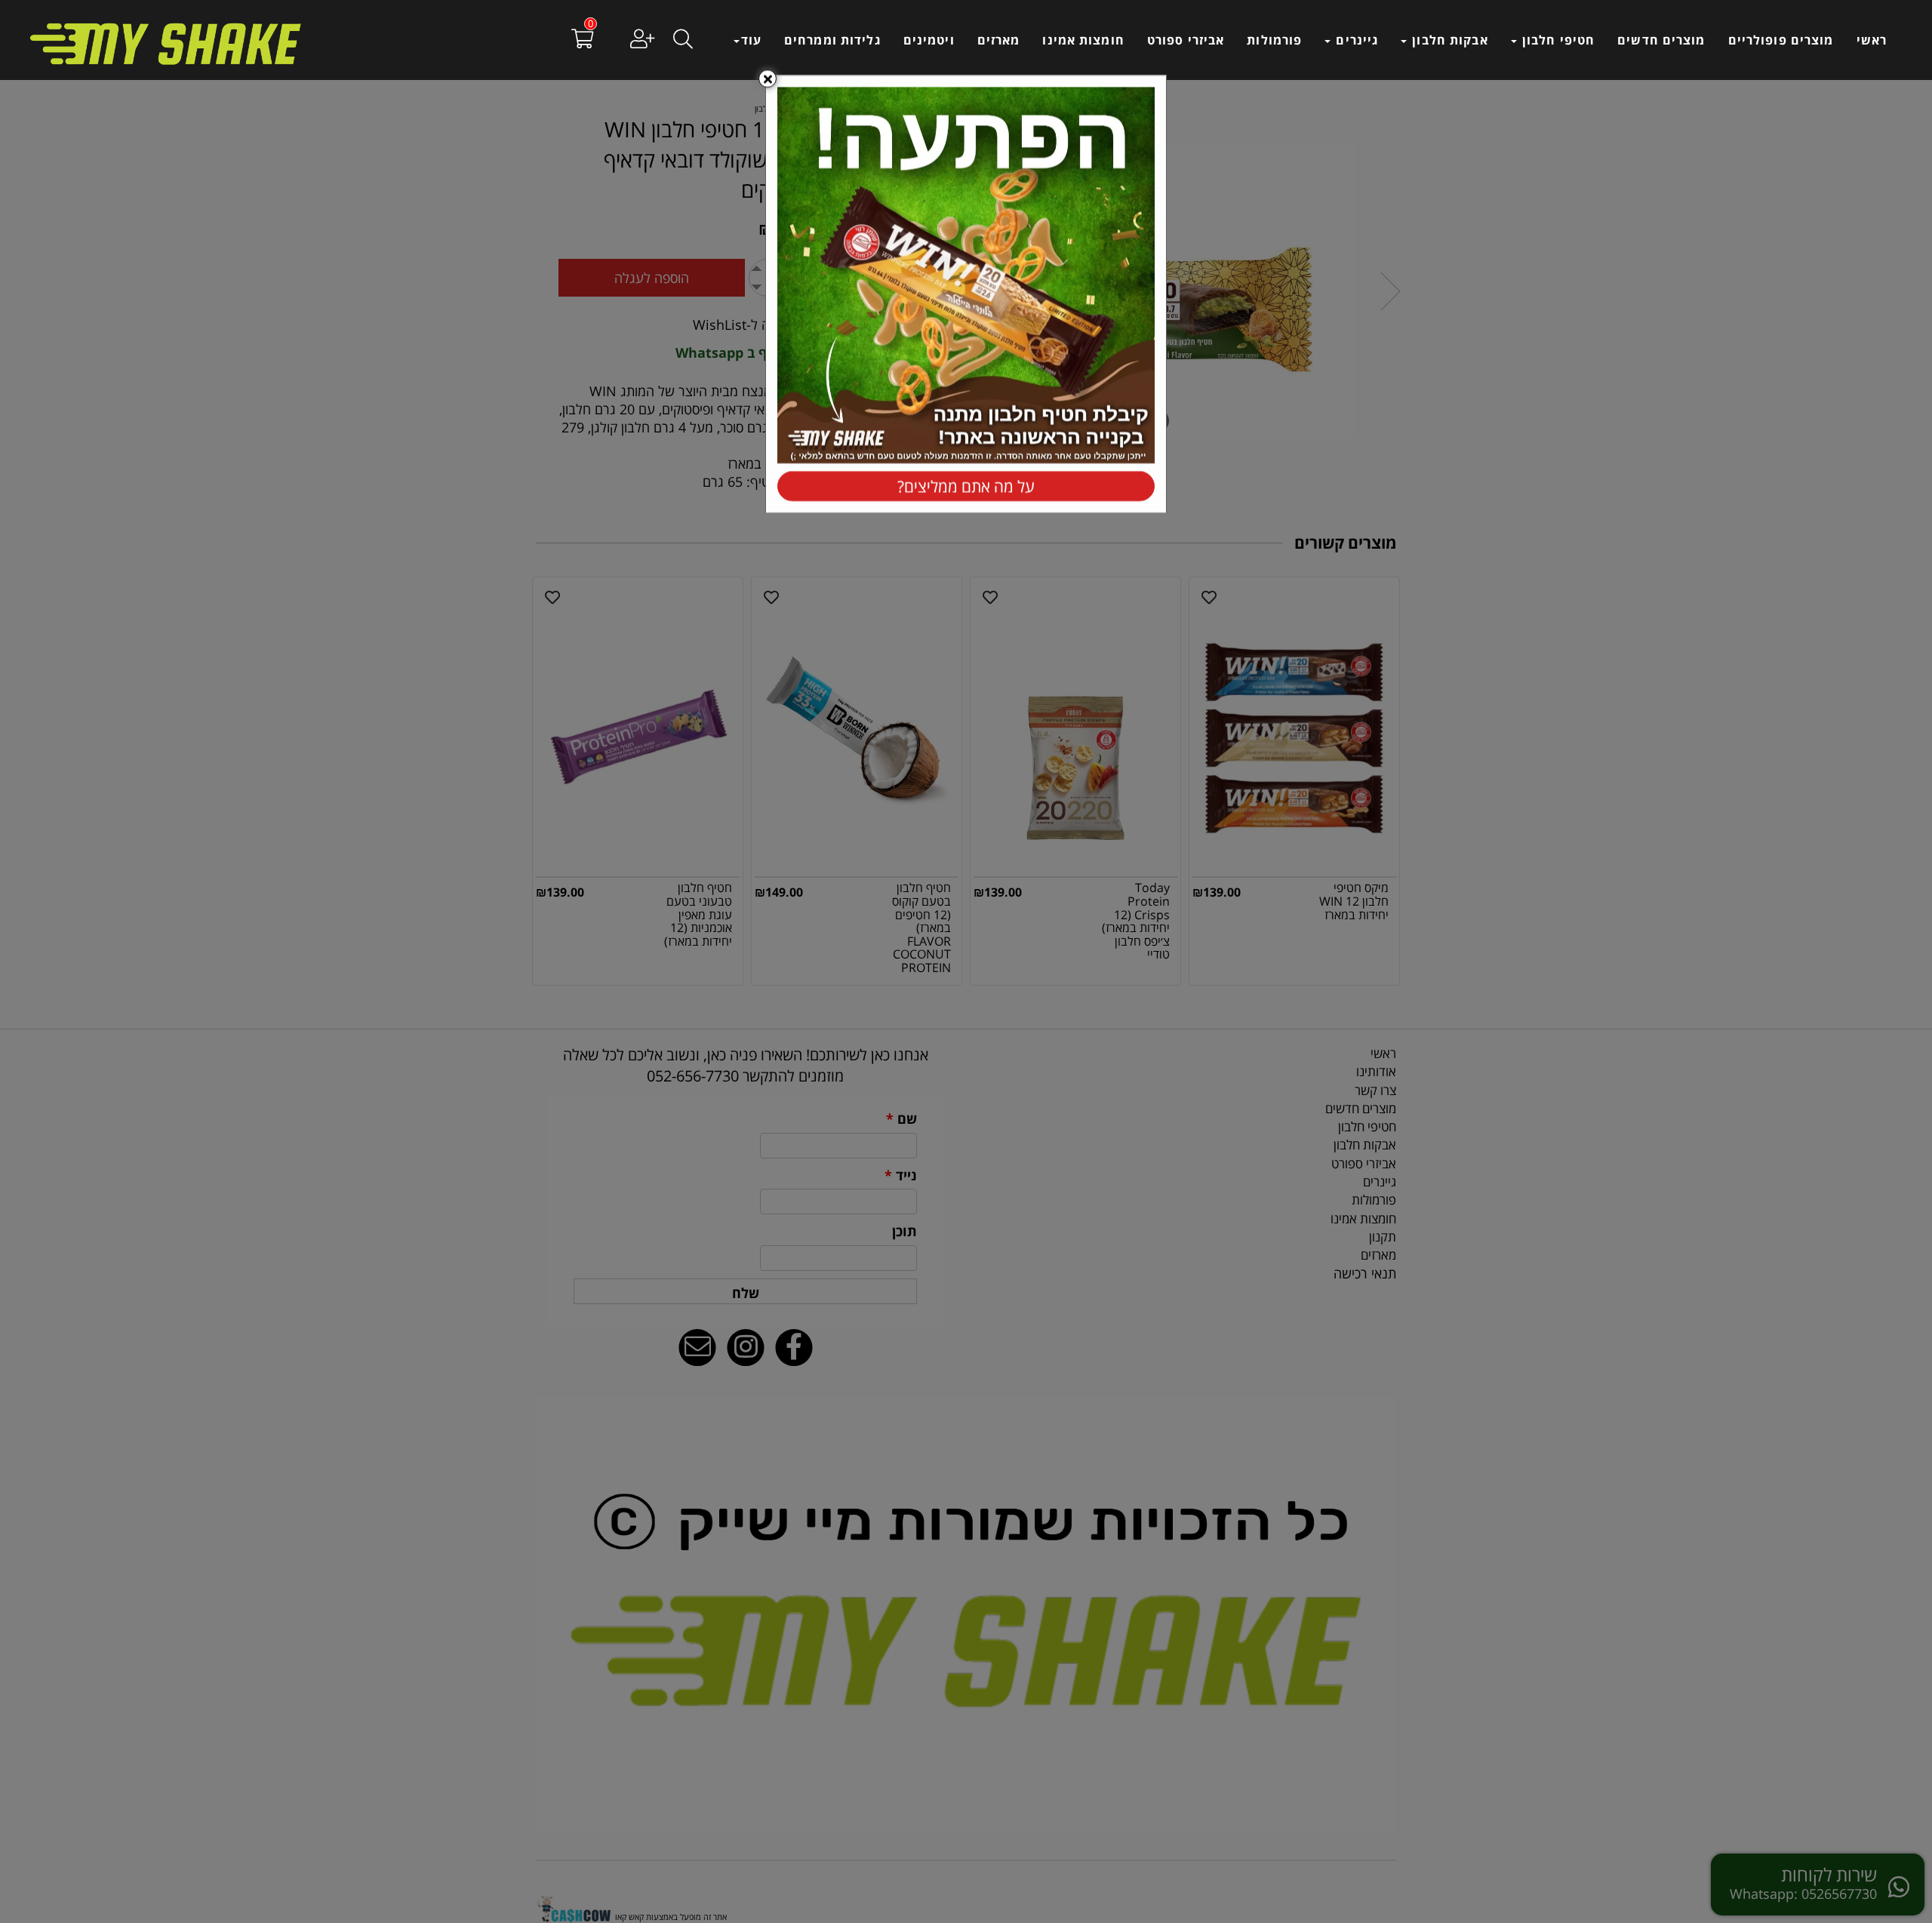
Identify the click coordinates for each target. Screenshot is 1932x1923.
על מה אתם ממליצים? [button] (966, 487)
